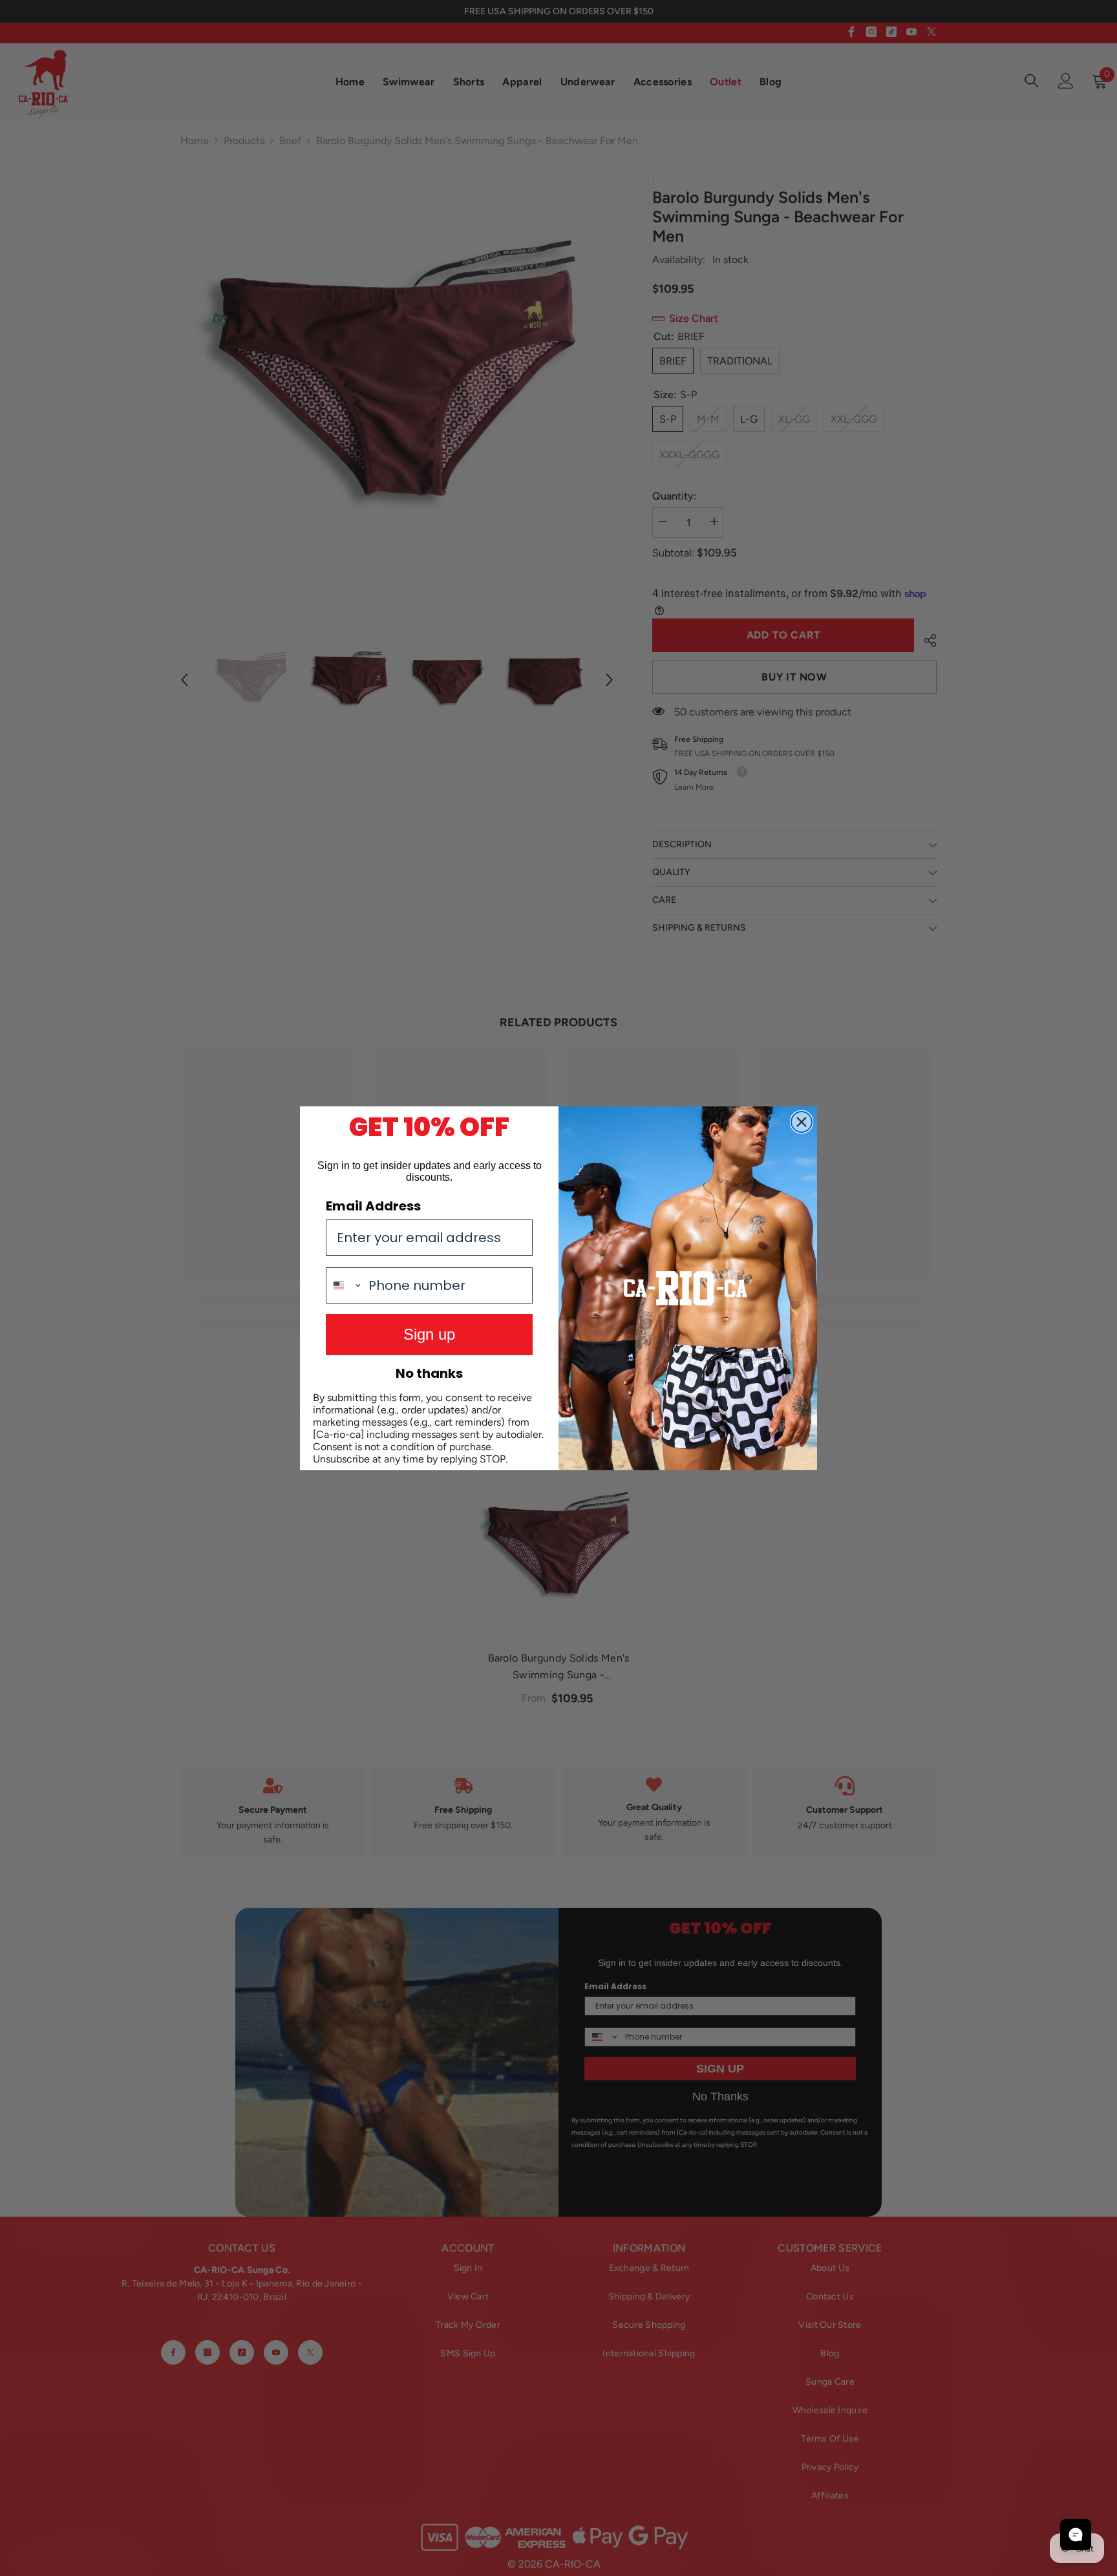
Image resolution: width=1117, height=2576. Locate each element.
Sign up (429, 1334)
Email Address (373, 1206)
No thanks (429, 1373)
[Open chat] (1076, 2535)
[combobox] (344, 1285)
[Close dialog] (802, 1122)
